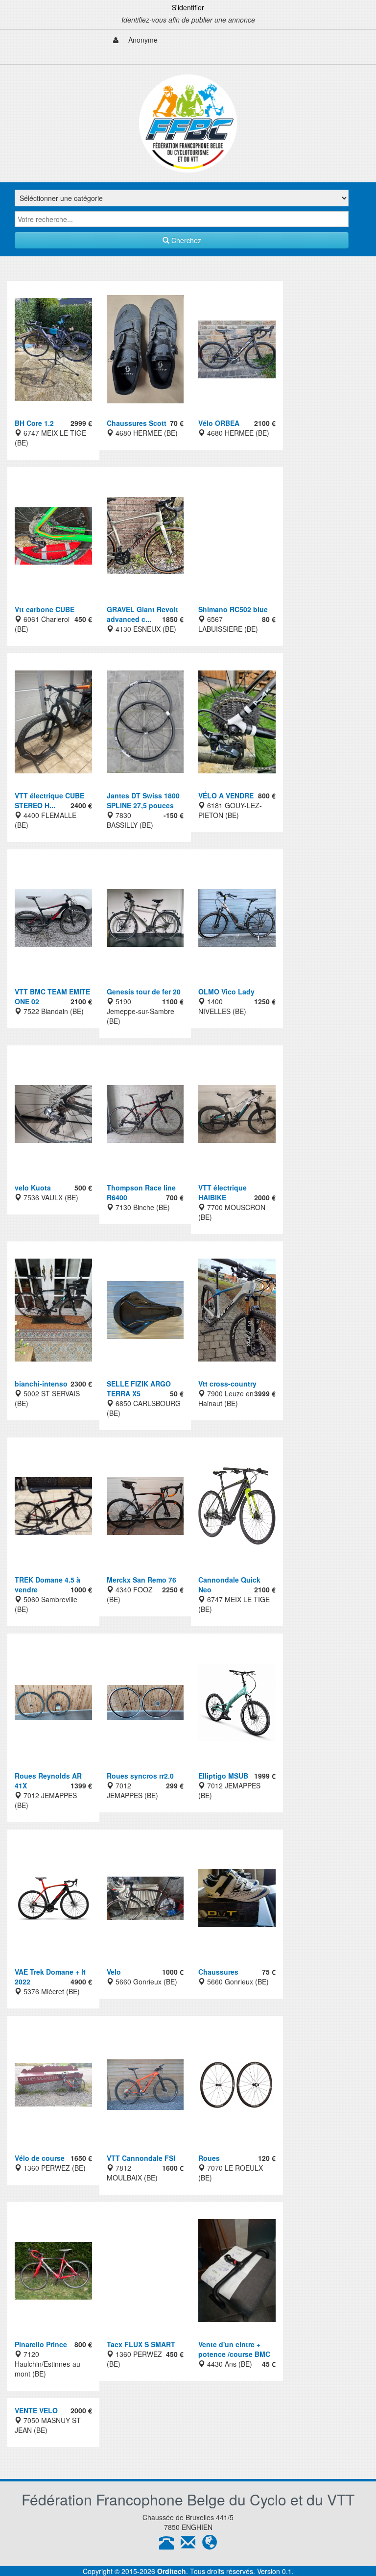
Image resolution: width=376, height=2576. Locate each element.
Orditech (172, 2571)
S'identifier (188, 7)
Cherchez (185, 240)
